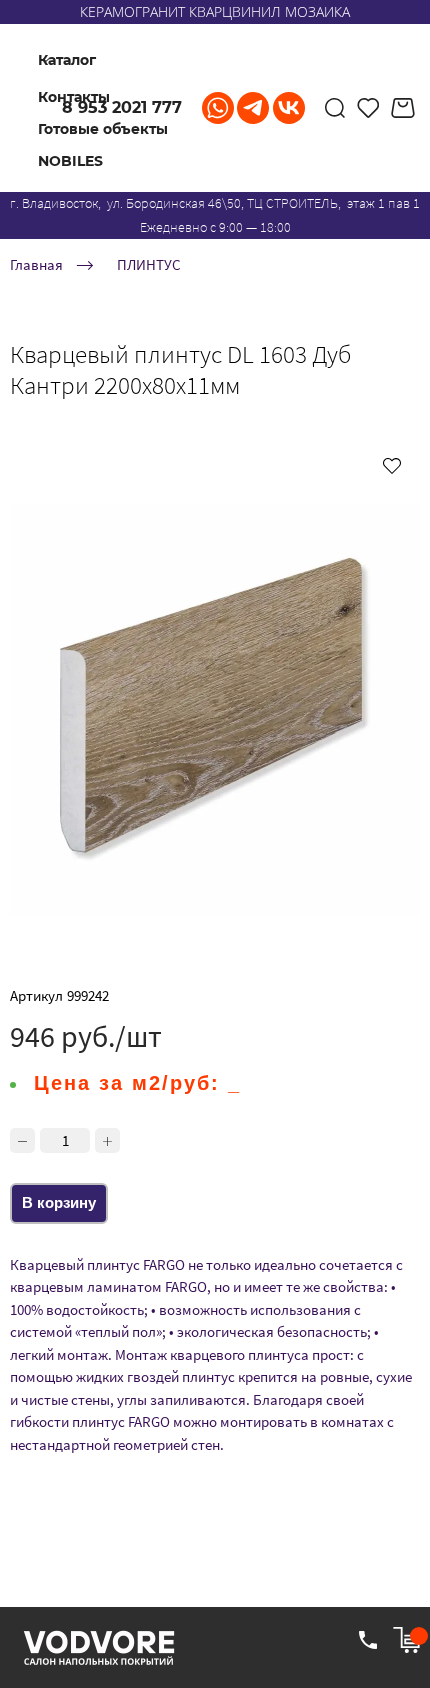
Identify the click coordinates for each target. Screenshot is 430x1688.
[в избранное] (392, 465)
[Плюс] (107, 1140)
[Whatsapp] (218, 108)
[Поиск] (335, 108)
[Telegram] (253, 108)
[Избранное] (368, 108)
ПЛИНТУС (149, 264)
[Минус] (22, 1140)
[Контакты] (368, 1640)
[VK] (289, 108)
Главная (36, 264)
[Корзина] (405, 108)
